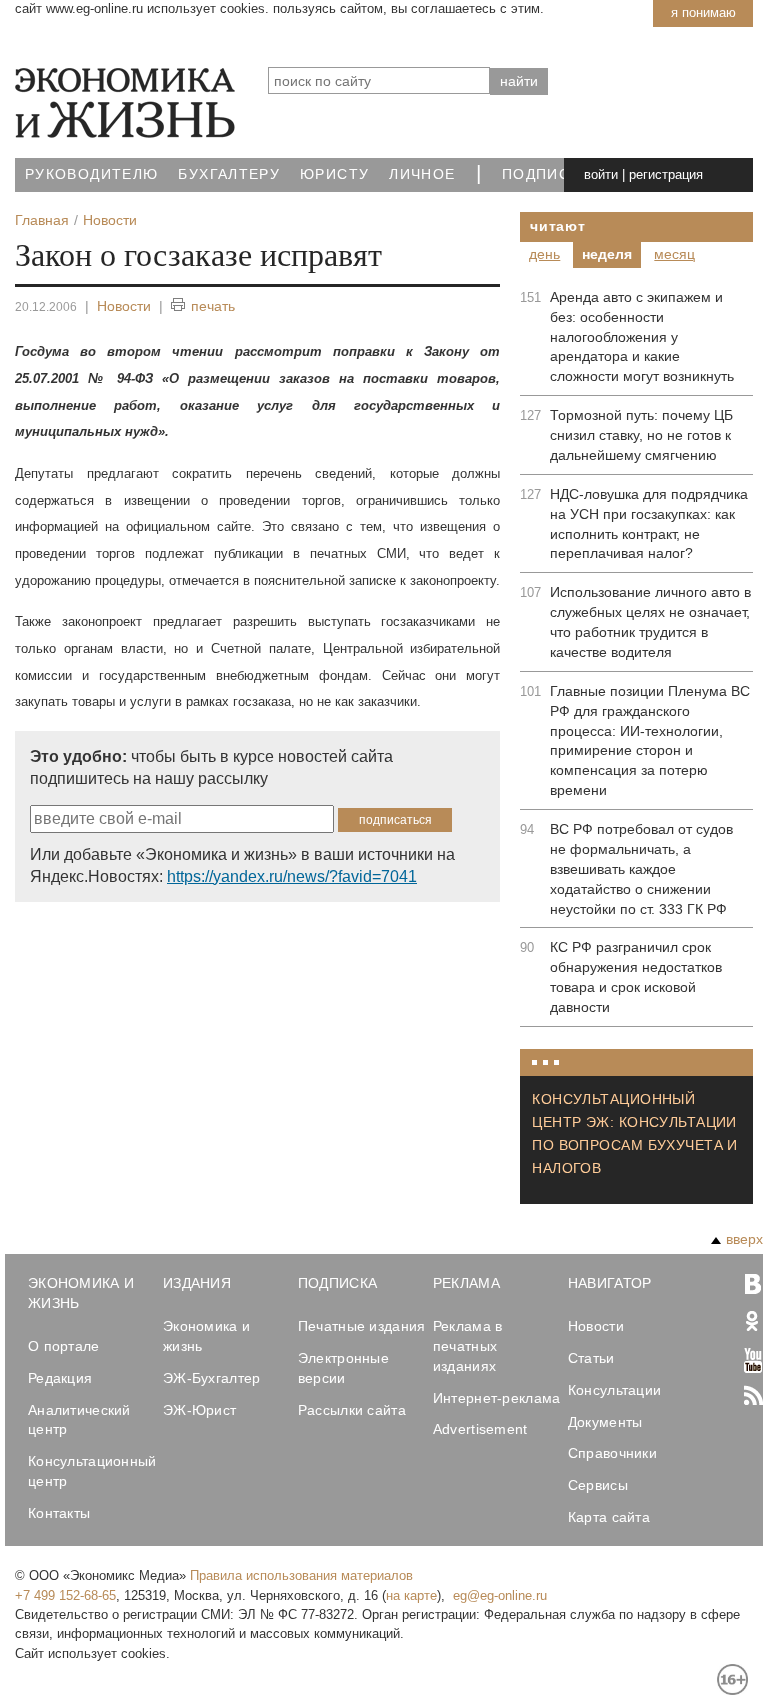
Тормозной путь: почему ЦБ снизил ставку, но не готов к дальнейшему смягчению (641, 435)
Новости (124, 306)
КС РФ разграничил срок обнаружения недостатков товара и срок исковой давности (636, 977)
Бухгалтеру (229, 174)
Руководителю (91, 174)
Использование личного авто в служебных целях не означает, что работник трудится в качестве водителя (650, 622)
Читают (557, 226)
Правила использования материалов (301, 1575)
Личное (422, 174)
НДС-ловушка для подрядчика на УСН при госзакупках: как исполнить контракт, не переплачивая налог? (649, 524)
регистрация (666, 174)
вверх (744, 1239)
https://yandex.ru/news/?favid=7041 (292, 876)
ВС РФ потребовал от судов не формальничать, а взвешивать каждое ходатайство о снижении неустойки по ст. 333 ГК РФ (641, 869)
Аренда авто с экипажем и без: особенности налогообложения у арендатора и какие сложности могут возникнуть (642, 337)
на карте (411, 1595)
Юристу (334, 174)
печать (213, 306)
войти (601, 174)
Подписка (546, 174)
